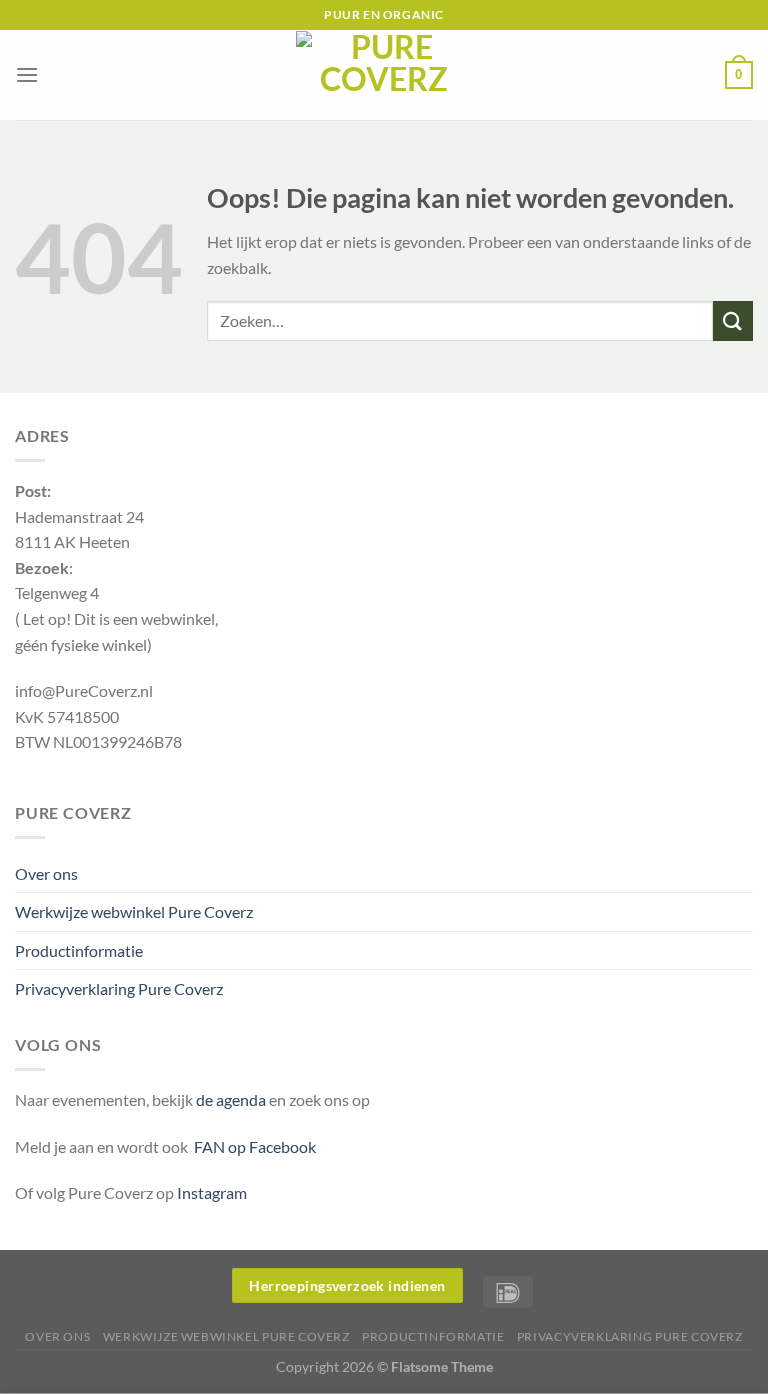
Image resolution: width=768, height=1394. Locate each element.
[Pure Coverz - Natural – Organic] (384, 75)
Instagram (212, 1192)
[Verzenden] (733, 320)
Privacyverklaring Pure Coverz (119, 988)
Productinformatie (79, 950)
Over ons (46, 873)
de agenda (232, 1099)
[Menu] (27, 74)
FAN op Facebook (252, 1146)
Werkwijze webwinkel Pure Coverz (134, 911)
